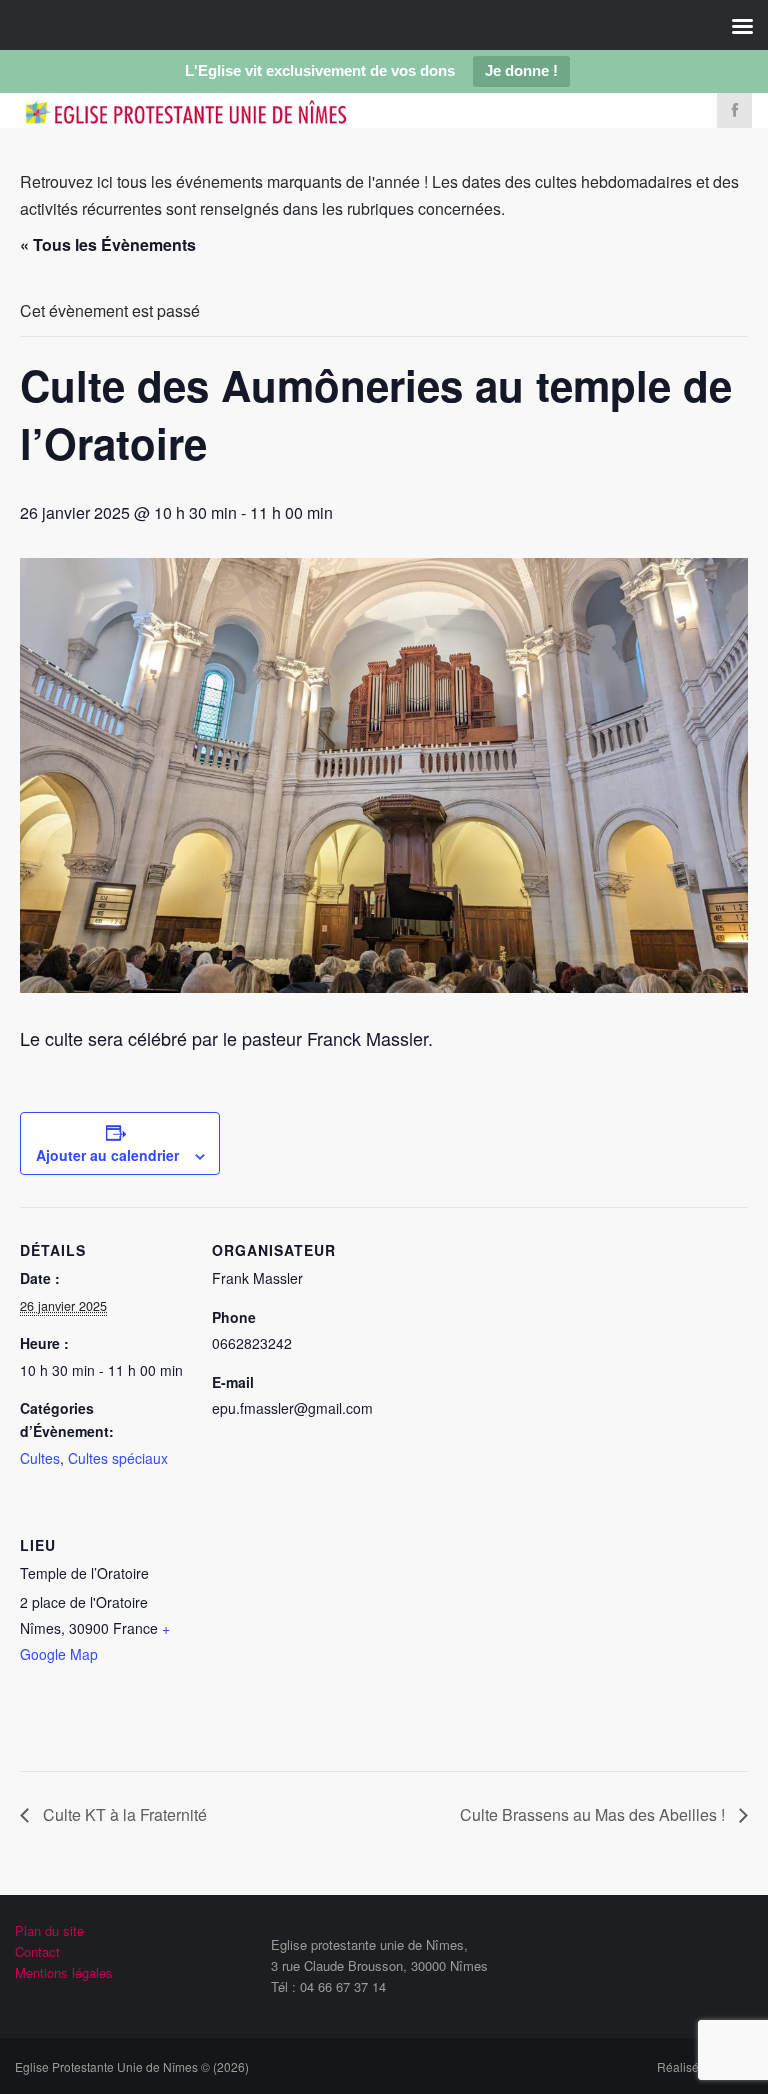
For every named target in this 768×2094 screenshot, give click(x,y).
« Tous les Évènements (108, 244)
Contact (37, 1951)
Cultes (40, 1458)
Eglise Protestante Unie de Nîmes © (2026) (132, 2066)
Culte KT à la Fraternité (123, 1814)
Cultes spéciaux (118, 1458)
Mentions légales (64, 1972)
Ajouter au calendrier (107, 1155)
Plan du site (49, 1930)
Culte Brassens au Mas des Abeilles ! (594, 1814)
